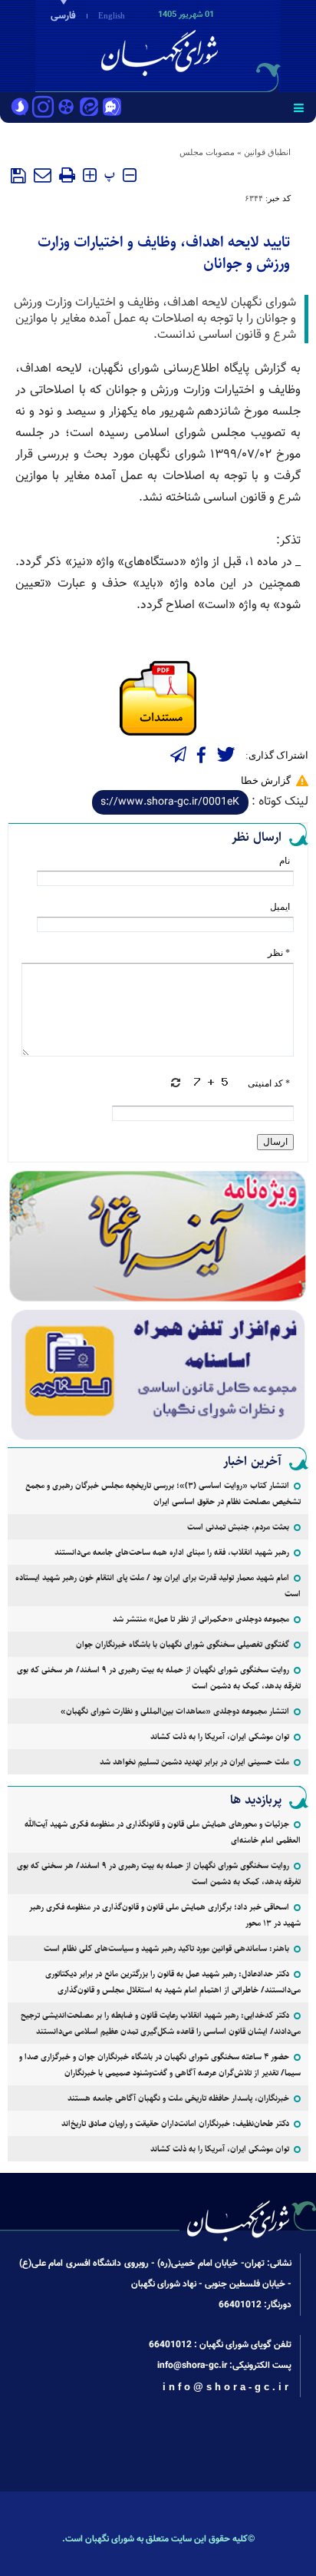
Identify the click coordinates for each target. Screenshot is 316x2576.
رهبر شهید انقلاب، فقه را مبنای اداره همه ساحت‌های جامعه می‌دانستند (172, 1552)
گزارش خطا (266, 780)
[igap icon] (112, 108)
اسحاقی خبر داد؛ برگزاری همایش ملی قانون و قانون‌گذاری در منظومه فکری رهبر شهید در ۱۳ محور (165, 1915)
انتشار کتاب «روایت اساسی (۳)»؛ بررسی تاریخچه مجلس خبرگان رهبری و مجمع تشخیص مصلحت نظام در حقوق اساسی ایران (163, 1493)
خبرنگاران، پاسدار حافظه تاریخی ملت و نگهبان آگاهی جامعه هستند (178, 2098)
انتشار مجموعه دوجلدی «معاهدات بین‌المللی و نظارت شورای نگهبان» (175, 1711)
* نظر (279, 953)
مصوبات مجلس (207, 152)
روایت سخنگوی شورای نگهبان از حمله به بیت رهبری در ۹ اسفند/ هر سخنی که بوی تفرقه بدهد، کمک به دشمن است (159, 1678)
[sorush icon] (20, 108)
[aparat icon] (66, 108)
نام (285, 861)
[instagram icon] (43, 108)
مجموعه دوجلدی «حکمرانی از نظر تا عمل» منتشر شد (201, 1619)
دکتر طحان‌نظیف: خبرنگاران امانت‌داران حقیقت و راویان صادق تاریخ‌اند (175, 2123)
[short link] (170, 802)
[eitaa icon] (89, 108)
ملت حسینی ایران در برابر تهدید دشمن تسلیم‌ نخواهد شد (194, 1762)
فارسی (63, 16)
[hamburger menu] (299, 107)
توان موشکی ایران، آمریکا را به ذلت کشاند (220, 1736)
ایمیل (280, 907)
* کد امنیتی (269, 1083)
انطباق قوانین (267, 152)
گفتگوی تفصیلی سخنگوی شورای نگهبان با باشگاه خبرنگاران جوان (183, 1644)
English (112, 15)
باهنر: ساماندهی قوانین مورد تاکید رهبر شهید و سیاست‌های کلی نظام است (166, 1948)
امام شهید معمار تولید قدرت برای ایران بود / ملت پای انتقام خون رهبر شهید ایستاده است (158, 1586)
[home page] (228, 45)
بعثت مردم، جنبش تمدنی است (238, 1527)
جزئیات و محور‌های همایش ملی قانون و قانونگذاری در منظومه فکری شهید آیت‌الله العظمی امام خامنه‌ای (163, 1832)
